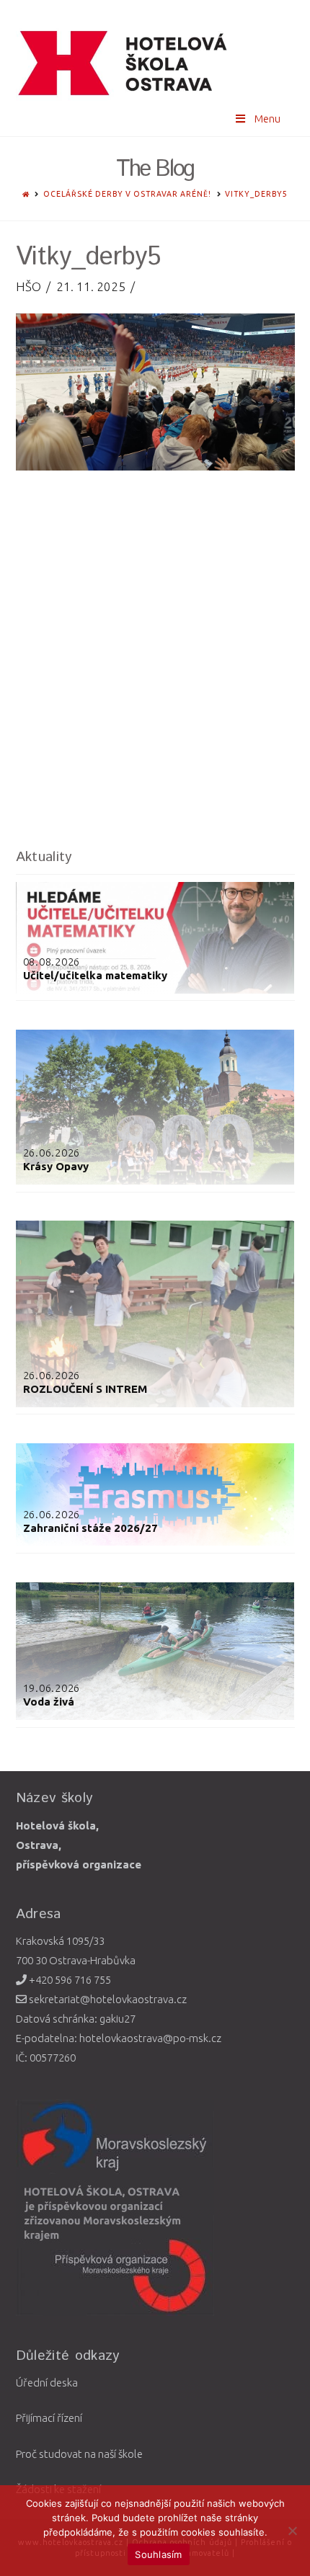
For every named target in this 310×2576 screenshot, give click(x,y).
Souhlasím (158, 2554)
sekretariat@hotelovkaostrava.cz (107, 1999)
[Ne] (292, 2531)
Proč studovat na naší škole (79, 2454)
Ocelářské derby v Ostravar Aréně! (127, 194)
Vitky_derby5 (256, 194)
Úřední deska (47, 2383)
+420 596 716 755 (69, 1980)
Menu (267, 119)
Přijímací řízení (49, 2418)
